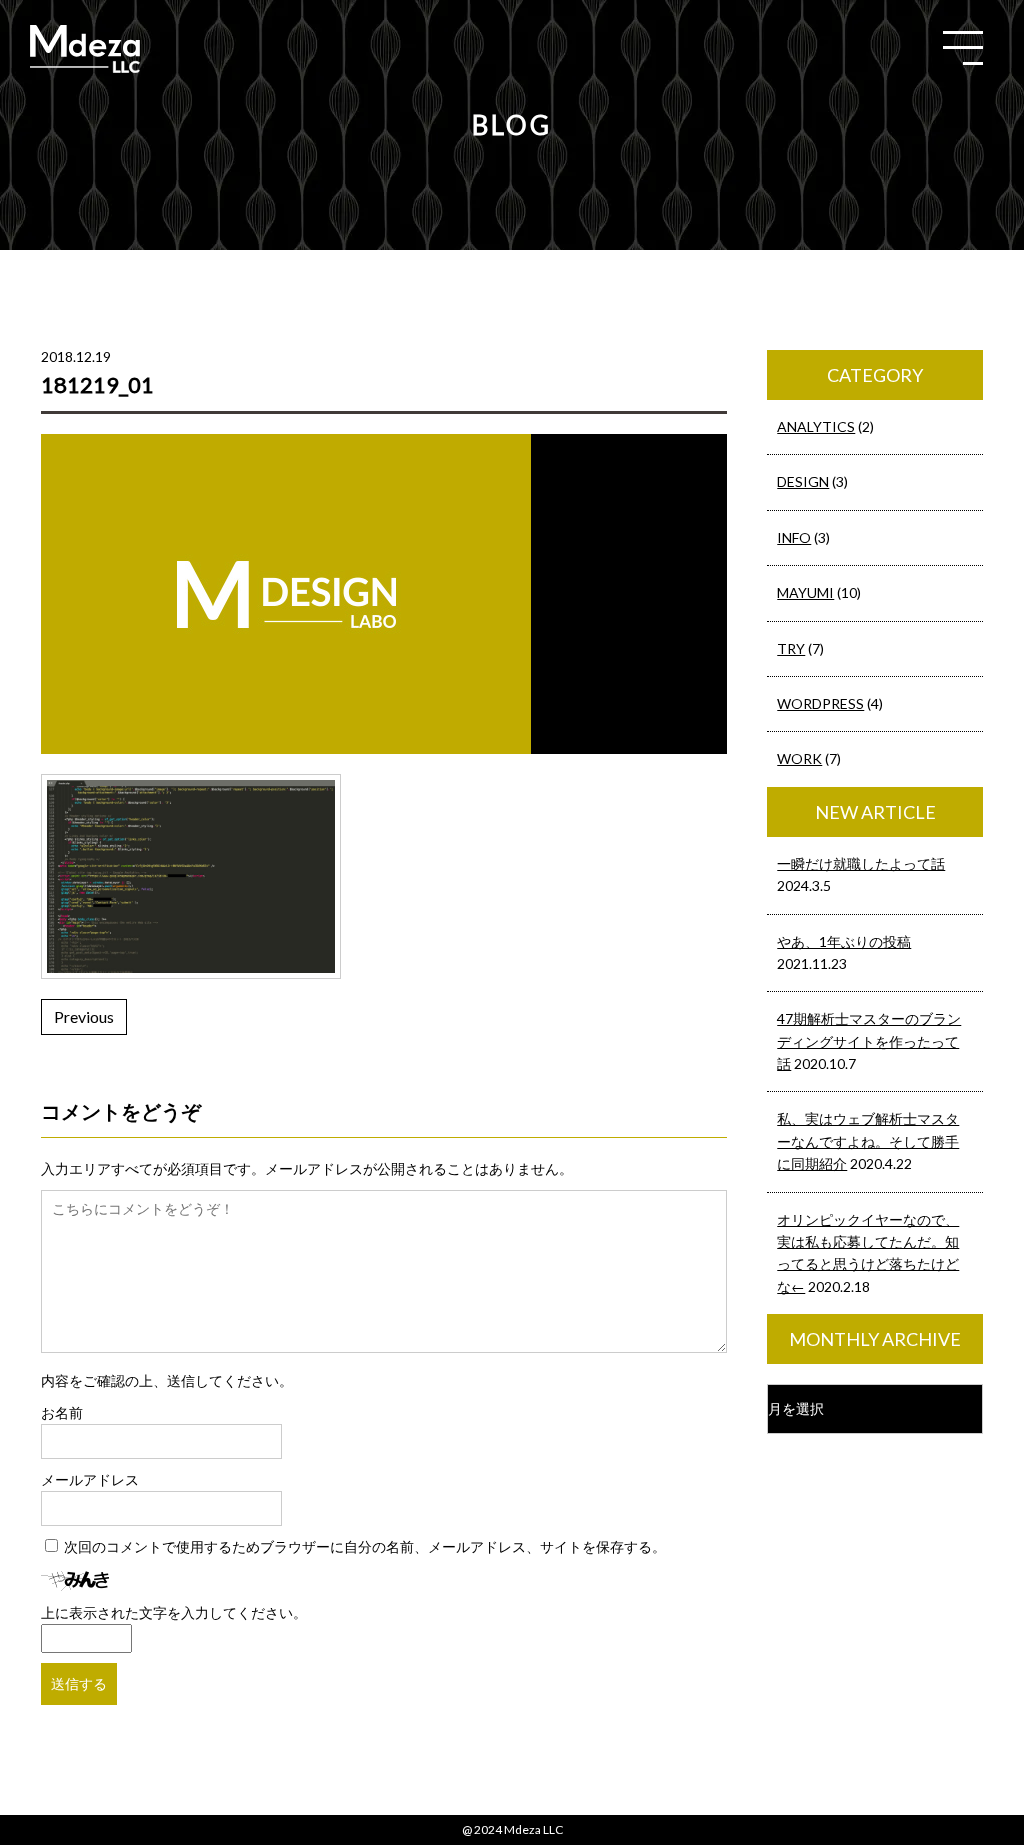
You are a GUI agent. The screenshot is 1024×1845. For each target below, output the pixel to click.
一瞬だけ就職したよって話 (861, 863)
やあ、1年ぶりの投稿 (844, 941)
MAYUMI (805, 592)
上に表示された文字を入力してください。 (174, 1612)
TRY (791, 648)
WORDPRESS (820, 703)
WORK (799, 758)
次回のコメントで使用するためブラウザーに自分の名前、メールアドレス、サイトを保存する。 (365, 1546)
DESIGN (803, 481)
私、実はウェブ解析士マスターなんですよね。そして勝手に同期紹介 (868, 1141)
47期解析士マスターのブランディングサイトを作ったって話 (869, 1041)
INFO (794, 537)
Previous (84, 1016)
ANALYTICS (816, 426)
